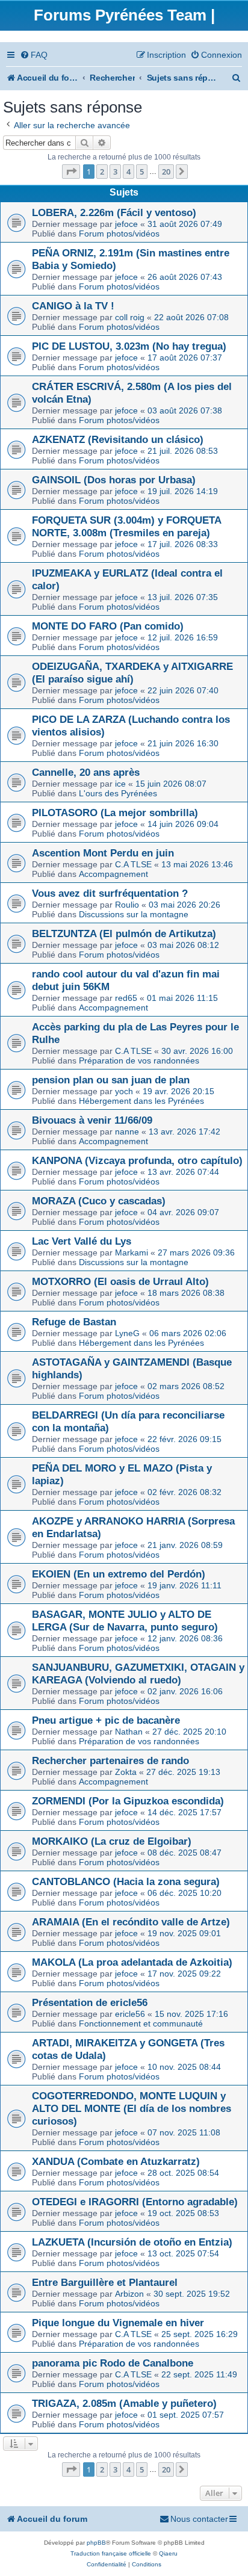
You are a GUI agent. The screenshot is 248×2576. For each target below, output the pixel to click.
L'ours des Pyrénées (118, 793)
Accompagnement (113, 874)
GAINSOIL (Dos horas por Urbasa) (114, 480)
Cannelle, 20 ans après (86, 772)
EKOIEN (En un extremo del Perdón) (119, 1574)
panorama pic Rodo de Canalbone (113, 2363)
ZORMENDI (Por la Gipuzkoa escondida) (128, 1801)
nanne (127, 1132)
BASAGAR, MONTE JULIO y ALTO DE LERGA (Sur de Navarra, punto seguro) (125, 1621)
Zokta (126, 1772)
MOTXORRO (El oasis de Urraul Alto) (120, 1281)
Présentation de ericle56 (90, 2002)
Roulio (127, 905)
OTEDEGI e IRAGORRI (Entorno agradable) (135, 2202)
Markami (132, 1252)
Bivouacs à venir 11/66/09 (92, 1120)
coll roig (130, 317)
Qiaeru (168, 2553)
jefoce (126, 224)
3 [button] (115, 172)
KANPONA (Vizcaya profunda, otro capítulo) (137, 1160)
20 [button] (166, 172)
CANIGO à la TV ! (73, 306)
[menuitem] (34, 55)
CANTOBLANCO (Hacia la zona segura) (126, 1881)
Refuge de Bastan (74, 1322)
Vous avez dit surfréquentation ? (110, 893)
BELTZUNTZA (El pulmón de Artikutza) (124, 933)
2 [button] (102, 172)
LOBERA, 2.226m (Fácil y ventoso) (114, 212)
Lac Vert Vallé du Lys (82, 1241)
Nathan (129, 1732)
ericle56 (130, 2014)
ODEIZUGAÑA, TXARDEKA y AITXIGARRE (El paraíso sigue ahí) (132, 673)
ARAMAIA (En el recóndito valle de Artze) (131, 1922)
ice (120, 784)
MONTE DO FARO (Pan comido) (108, 626)
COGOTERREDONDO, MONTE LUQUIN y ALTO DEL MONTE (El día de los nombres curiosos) (132, 2108)
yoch (124, 1091)
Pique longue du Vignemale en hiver (118, 2323)
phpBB (96, 2543)
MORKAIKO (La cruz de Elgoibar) (112, 1841)
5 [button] (142, 172)
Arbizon (129, 2294)
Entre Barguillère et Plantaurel (105, 2282)
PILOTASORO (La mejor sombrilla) (115, 813)
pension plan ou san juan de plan (111, 1080)
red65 (126, 998)
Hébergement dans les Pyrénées (141, 1101)
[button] (71, 172)
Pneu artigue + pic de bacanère (106, 1720)
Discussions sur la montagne (134, 914)
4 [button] (129, 172)
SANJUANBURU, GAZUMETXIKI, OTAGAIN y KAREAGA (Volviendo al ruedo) (138, 1673)
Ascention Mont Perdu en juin (103, 853)
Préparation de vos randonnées (139, 1060)
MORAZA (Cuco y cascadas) (99, 1201)
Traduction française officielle (111, 2553)
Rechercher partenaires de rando (110, 1760)
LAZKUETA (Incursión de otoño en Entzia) (132, 2242)
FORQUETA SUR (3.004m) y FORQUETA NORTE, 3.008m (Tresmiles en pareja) (126, 526)
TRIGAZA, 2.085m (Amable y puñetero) (124, 2403)
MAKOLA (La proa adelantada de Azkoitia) (132, 1962)
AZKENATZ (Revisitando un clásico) (118, 439)
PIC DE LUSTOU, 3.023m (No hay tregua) (129, 346)
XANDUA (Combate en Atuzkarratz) (116, 2161)
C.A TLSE (133, 864)
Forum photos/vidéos (119, 234)
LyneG (127, 1333)
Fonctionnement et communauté (141, 2023)
